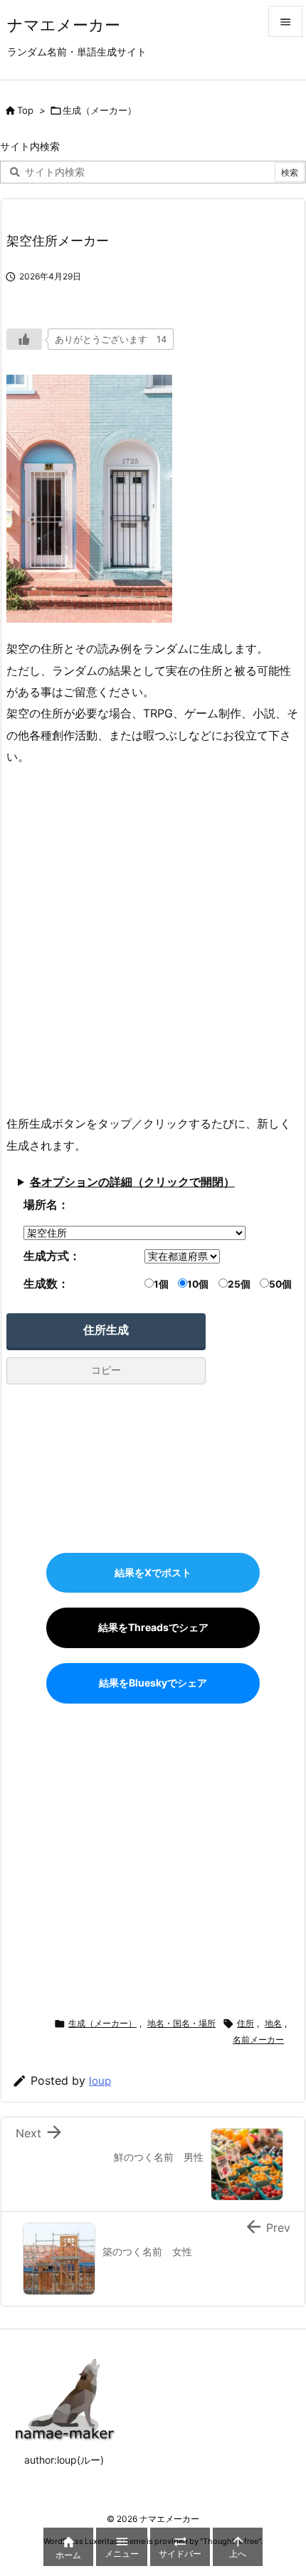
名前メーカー (258, 2040)
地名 (273, 2023)
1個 (161, 1284)
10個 (198, 1284)
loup (100, 2081)
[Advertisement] (153, 940)
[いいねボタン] (24, 339)
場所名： (46, 1204)
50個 (280, 1284)
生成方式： (52, 1256)
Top (25, 110)
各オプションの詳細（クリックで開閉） (132, 1182)
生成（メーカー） (100, 110)
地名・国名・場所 (181, 2023)
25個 (239, 1284)
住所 (246, 2023)
